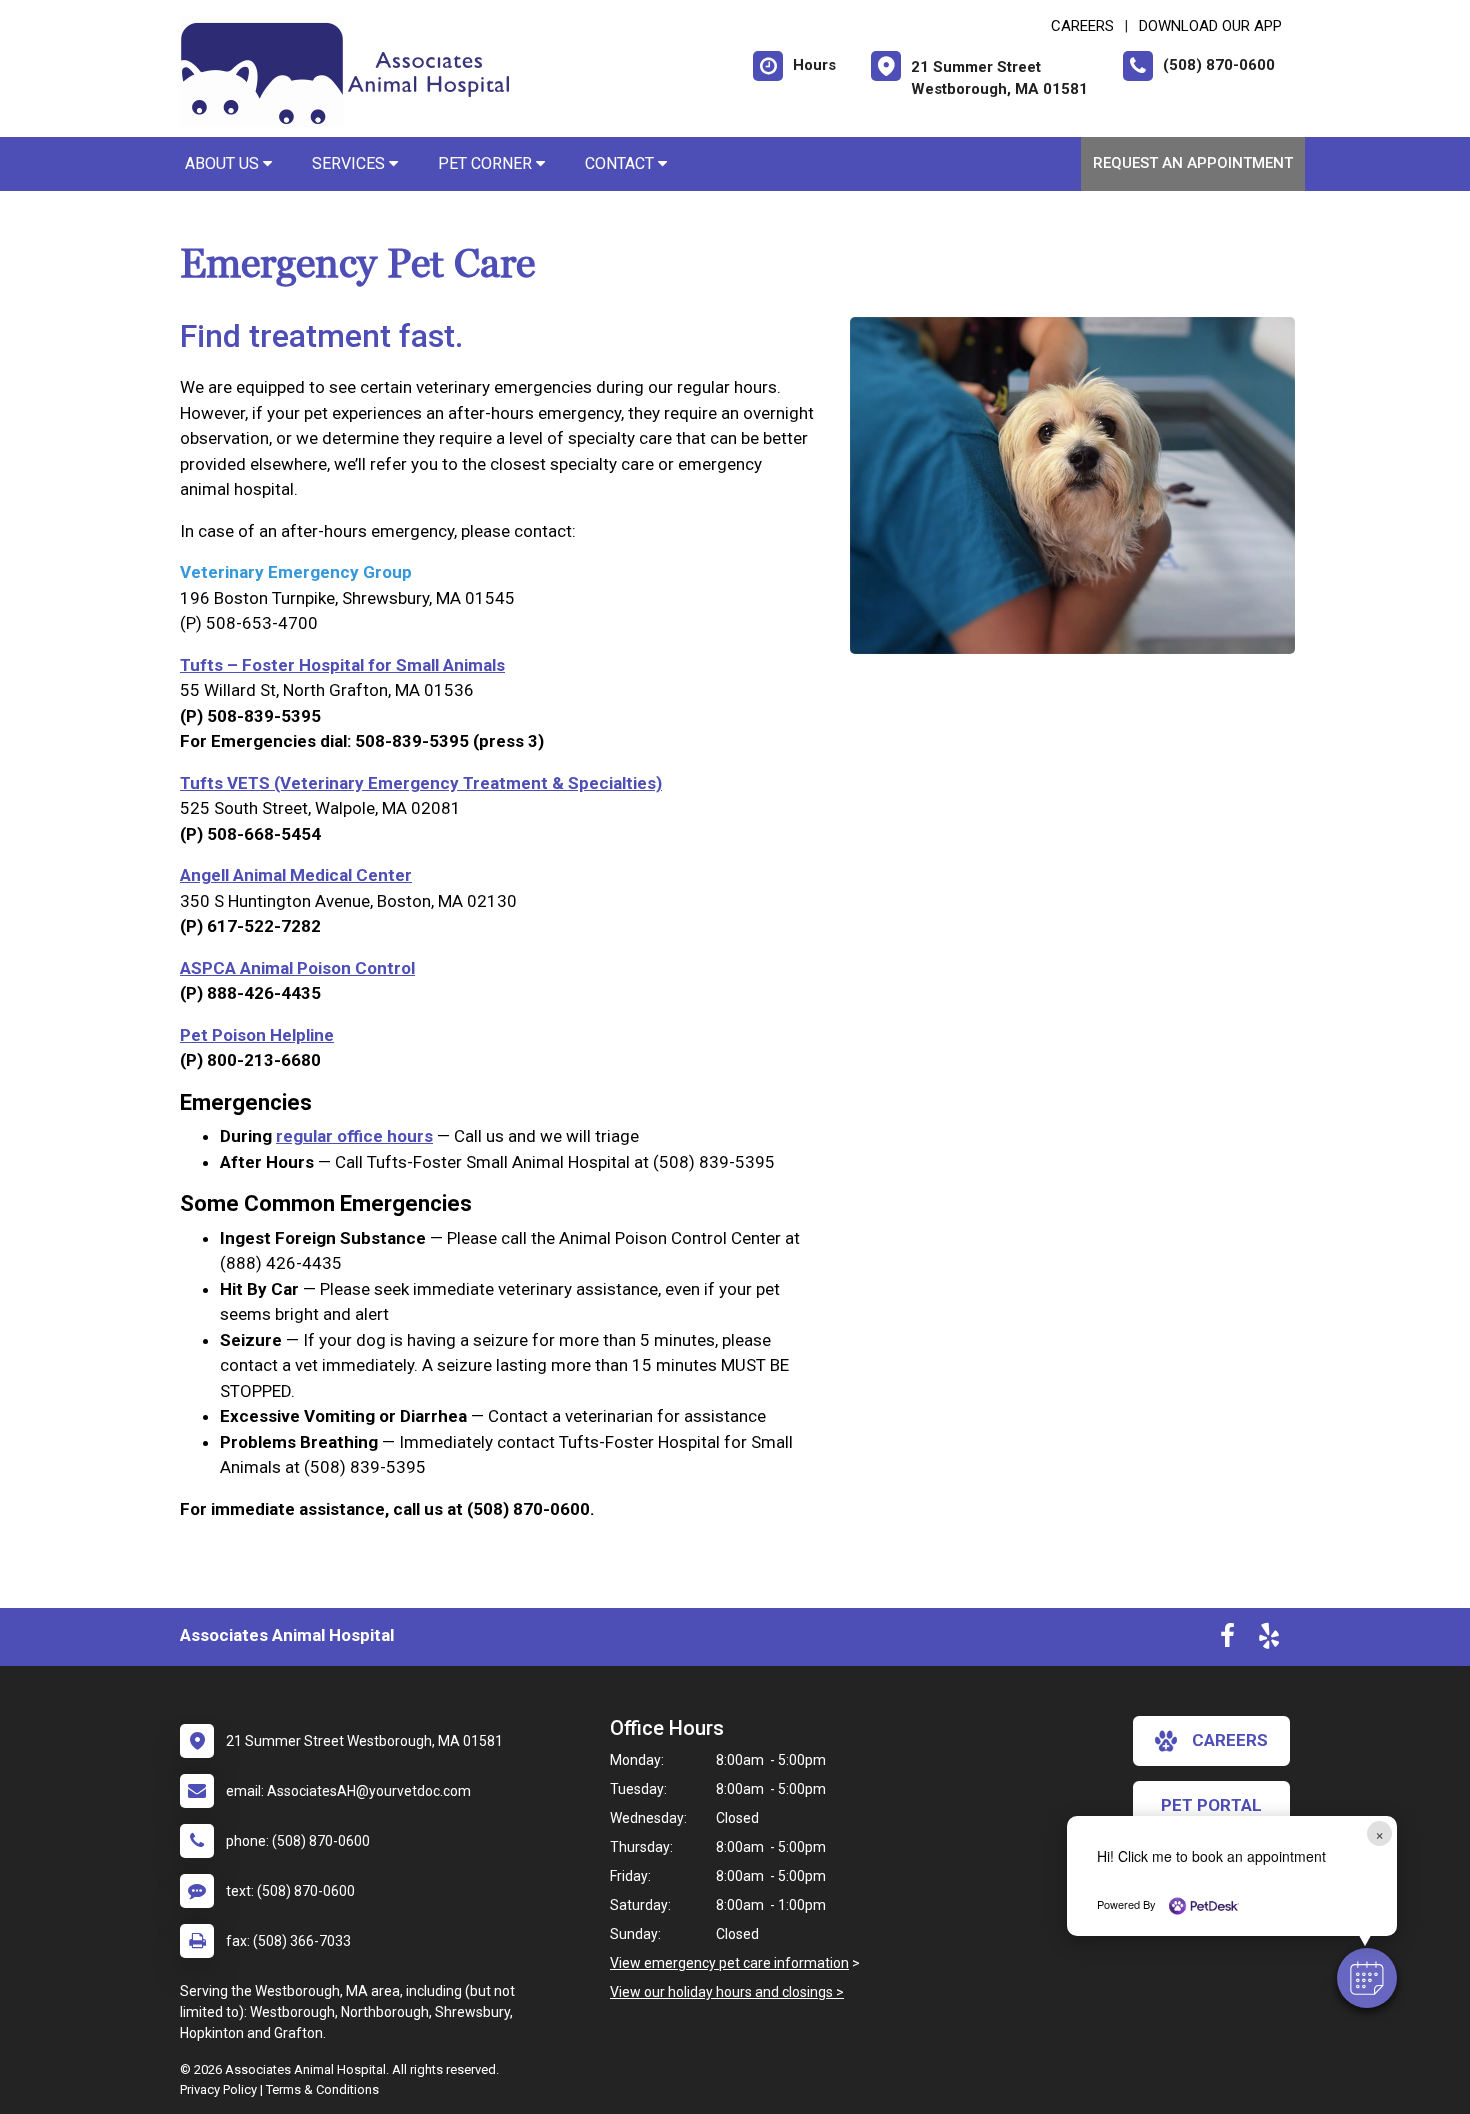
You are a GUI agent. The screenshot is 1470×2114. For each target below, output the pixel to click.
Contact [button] (621, 163)
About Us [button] (224, 163)
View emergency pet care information (729, 1963)
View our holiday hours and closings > (727, 1992)
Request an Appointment (1193, 163)
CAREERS (1082, 26)
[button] (1367, 1978)
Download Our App (1210, 26)
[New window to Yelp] (1269, 1640)
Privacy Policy (218, 2089)
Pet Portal (1211, 1805)
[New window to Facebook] (1227, 1640)
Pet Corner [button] (487, 163)
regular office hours (354, 1136)
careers (1230, 1740)
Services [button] (350, 163)
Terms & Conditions (322, 2089)
